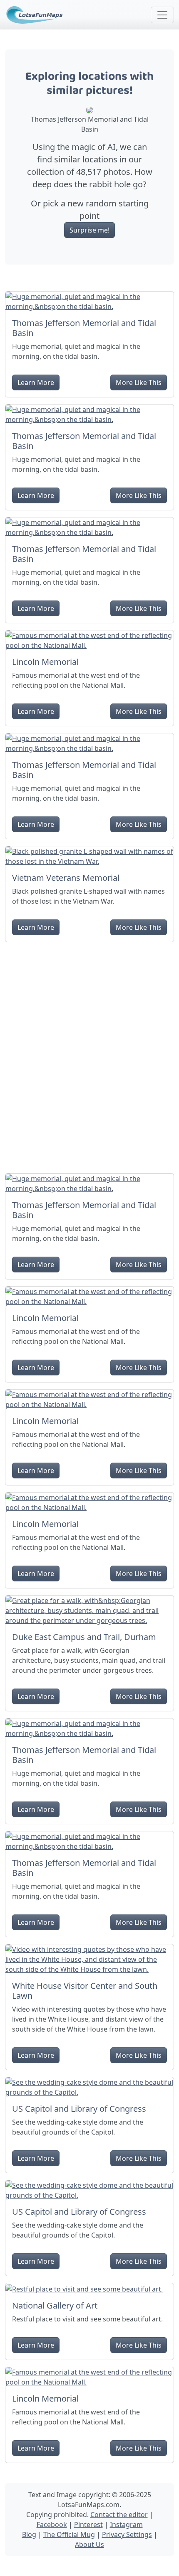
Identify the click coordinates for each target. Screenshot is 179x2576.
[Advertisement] (89, 1054)
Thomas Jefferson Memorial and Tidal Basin (84, 328)
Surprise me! (89, 230)
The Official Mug (69, 2534)
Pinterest (88, 2525)
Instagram (126, 2525)
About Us (89, 2544)
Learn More (36, 382)
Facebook (52, 2525)
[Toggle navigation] (162, 15)
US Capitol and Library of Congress (79, 2109)
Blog (29, 2534)
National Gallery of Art (55, 2305)
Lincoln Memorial (45, 662)
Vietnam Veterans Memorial (66, 878)
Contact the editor (119, 2515)
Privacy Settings (127, 2534)
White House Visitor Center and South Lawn (85, 1991)
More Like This (139, 382)
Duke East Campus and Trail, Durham (84, 1637)
